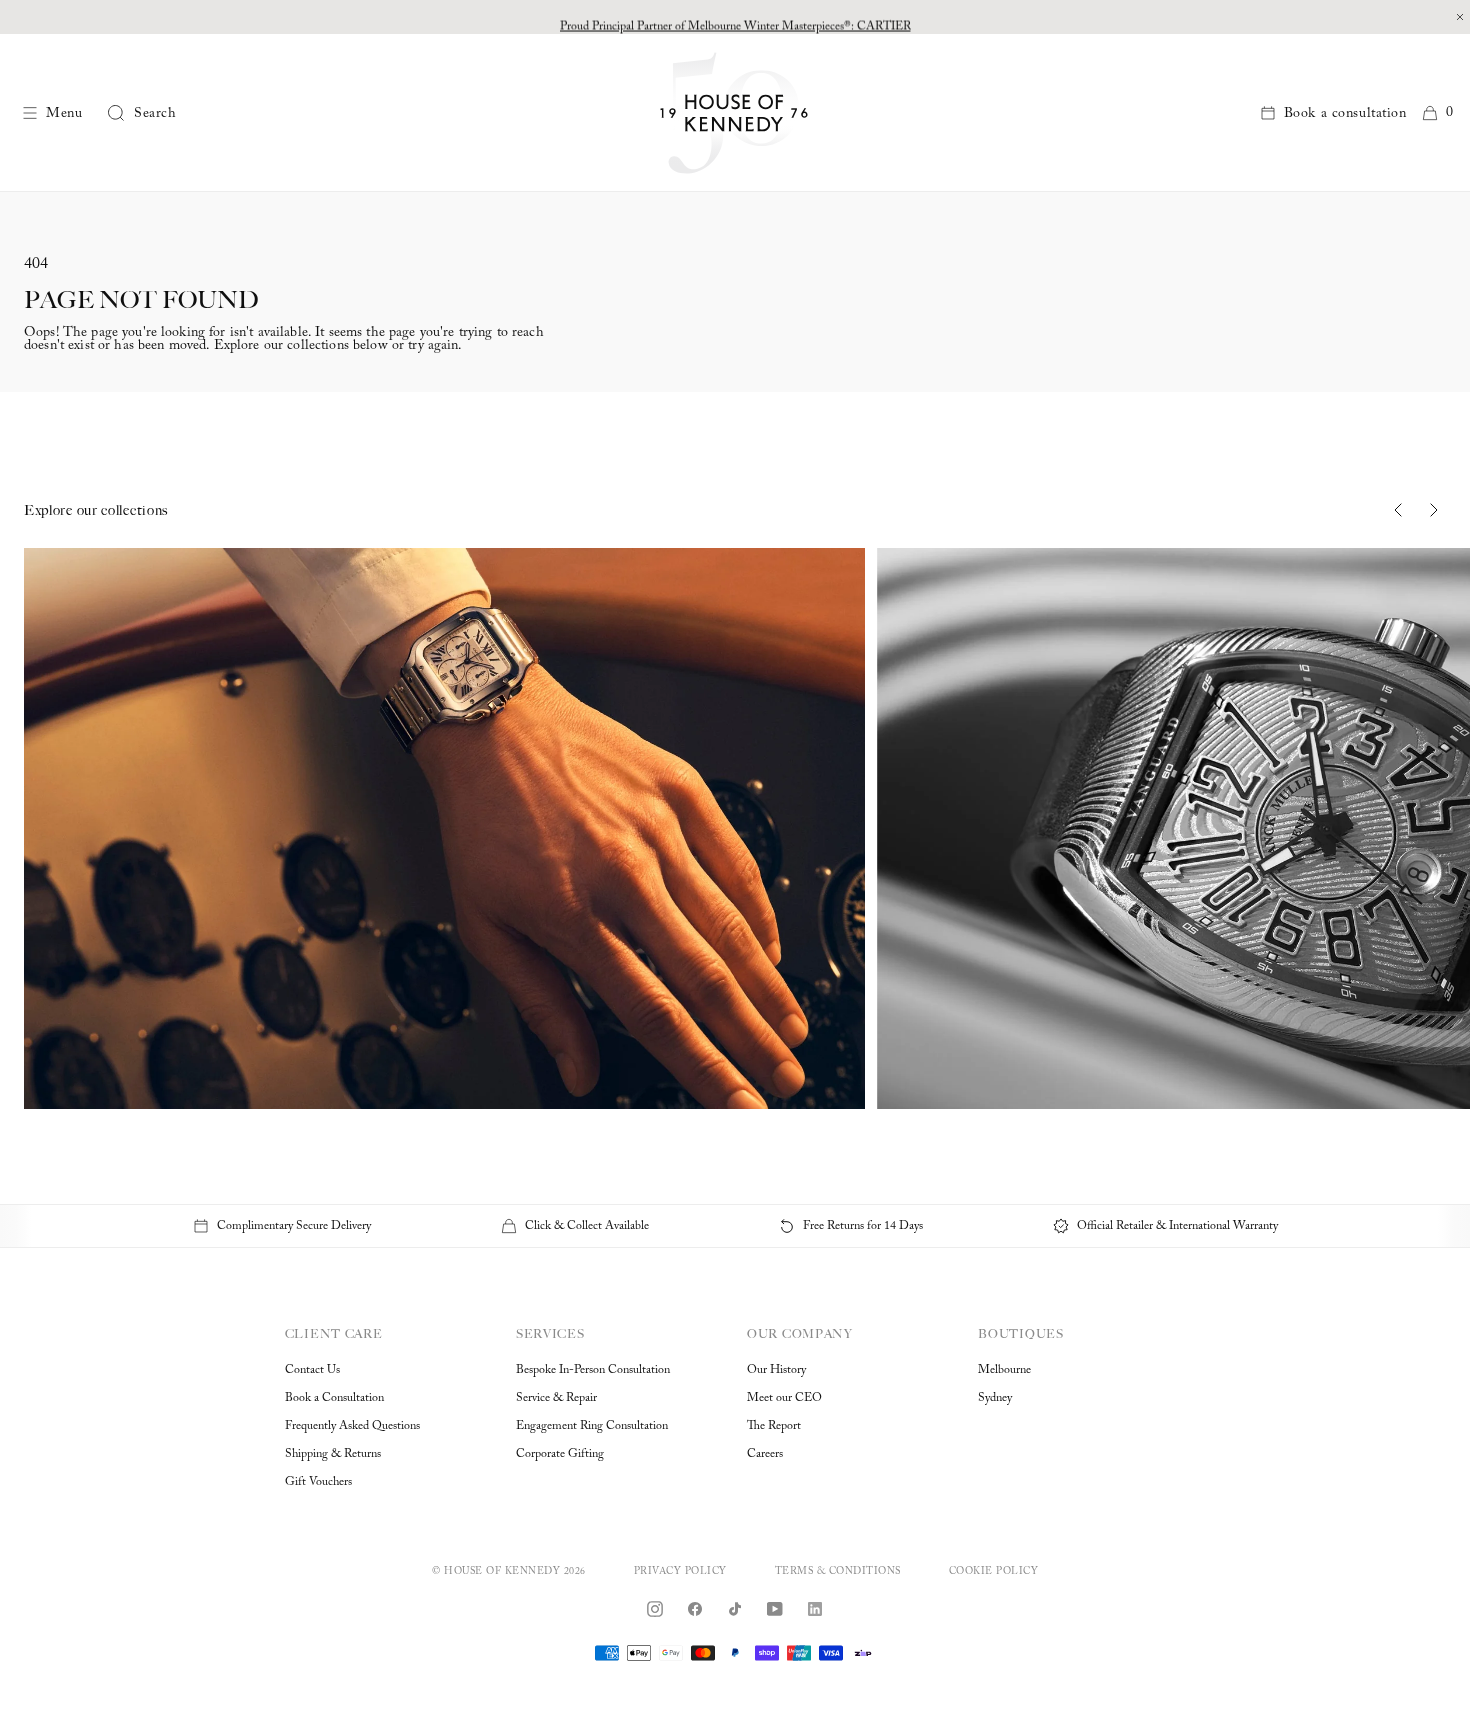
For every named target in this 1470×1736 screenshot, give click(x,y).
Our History (776, 1370)
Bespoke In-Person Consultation (593, 1370)
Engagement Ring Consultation (592, 1426)
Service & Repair (556, 1398)
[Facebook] (695, 1609)
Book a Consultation (334, 1398)
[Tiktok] (735, 1609)
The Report (774, 1426)
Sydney (995, 1398)
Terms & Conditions (838, 1572)
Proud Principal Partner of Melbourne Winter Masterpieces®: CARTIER (735, 17)
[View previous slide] (1398, 510)
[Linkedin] (815, 1609)
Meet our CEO (784, 1398)
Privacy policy (680, 1572)
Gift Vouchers (318, 1482)
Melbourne (1004, 1370)
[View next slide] (1434, 510)
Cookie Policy (994, 1572)
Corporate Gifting (560, 1454)
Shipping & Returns (333, 1454)
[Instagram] (655, 1609)
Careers (765, 1454)
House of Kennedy (502, 1572)
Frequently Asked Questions (352, 1426)
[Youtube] (775, 1609)
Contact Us (312, 1370)
